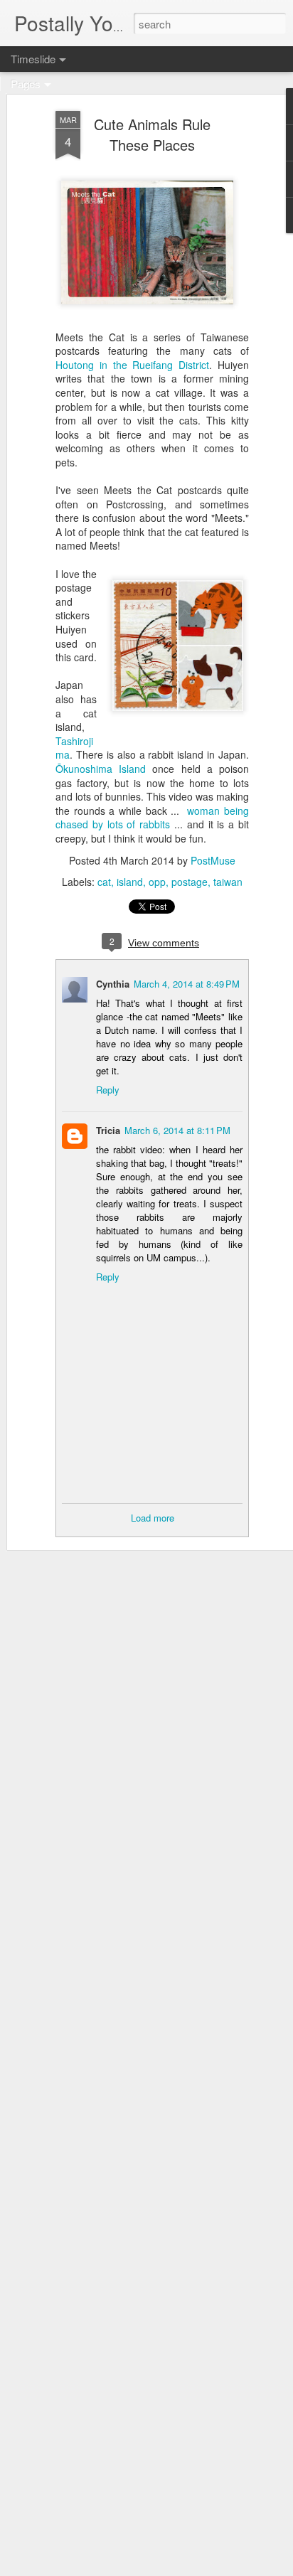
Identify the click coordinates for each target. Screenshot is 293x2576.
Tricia (108, 1130)
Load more (153, 1518)
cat (104, 882)
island (130, 882)
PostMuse (213, 860)
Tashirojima (74, 748)
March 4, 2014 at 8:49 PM (187, 984)
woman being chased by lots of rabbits (152, 818)
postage (190, 882)
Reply (108, 1090)
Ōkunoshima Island (101, 769)
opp (157, 882)
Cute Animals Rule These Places (152, 134)
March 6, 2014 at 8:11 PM (177, 1130)
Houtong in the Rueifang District (132, 365)
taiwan (228, 882)
